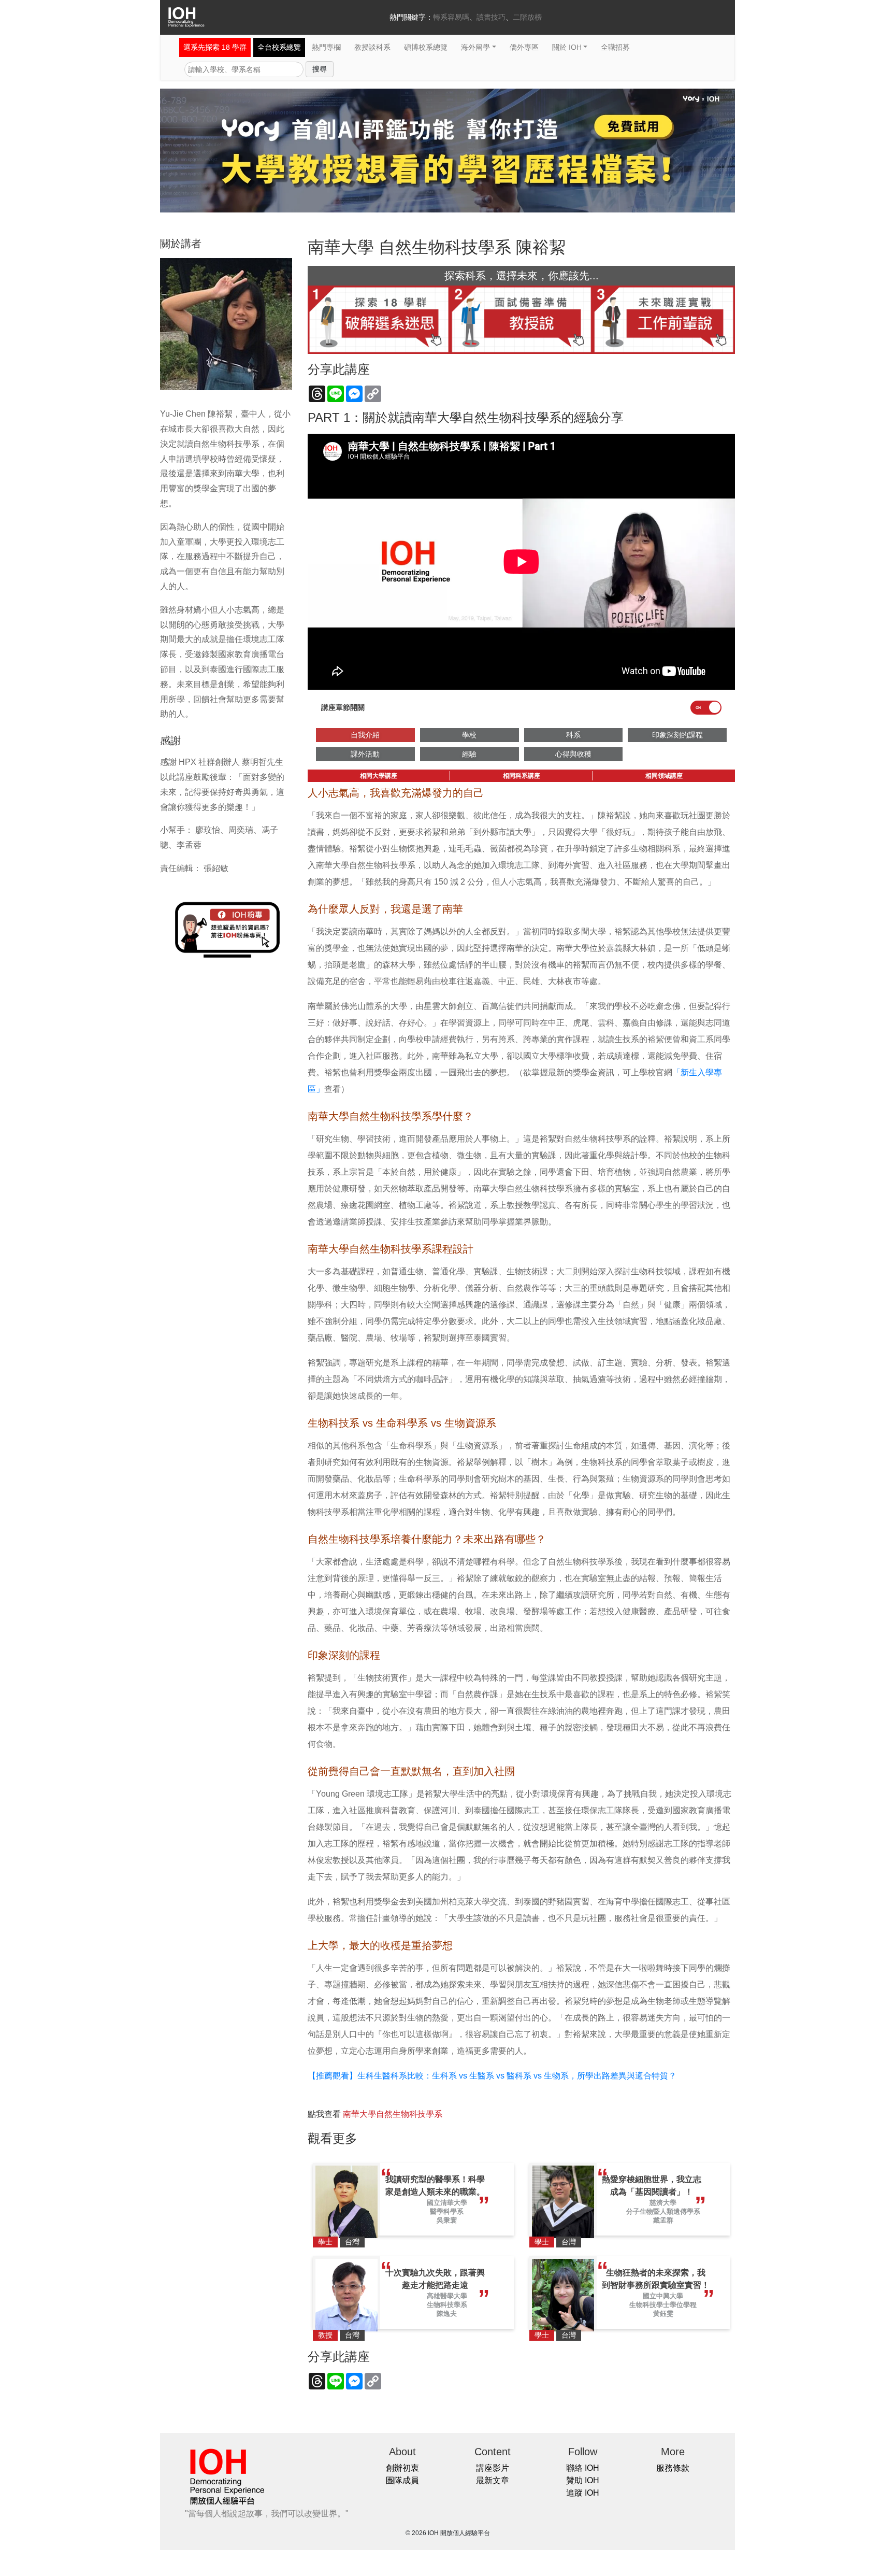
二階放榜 (527, 17)
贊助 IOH (583, 2480)
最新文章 (493, 2480)
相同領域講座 (664, 776)
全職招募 (615, 47)
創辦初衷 (402, 2468)
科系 (573, 735)
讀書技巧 (491, 17)
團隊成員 (402, 2480)
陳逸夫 (447, 2314)
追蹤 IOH (583, 2493)
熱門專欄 (326, 47)
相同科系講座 (522, 776)
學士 (325, 2242)
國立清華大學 (447, 2203)
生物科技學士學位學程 (663, 2305)
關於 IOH (567, 47)
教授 (325, 2335)
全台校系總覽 (279, 47)
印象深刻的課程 (677, 735)
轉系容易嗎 (451, 17)
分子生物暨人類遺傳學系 (663, 2211)
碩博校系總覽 (426, 47)
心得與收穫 (573, 754)
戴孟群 (663, 2220)
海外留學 (475, 47)
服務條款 (673, 2468)
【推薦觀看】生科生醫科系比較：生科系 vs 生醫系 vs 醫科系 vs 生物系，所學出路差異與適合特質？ (492, 2076)
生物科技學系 (447, 2305)
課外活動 (365, 754)
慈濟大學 (663, 2203)
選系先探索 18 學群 (215, 47)
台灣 (352, 2242)
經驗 (469, 754)
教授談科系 (372, 47)
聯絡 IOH (583, 2468)
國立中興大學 (663, 2296)
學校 (469, 735)
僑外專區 (524, 47)
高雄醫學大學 (447, 2296)
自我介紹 (365, 735)
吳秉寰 (447, 2220)
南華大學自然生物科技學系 (393, 2114)
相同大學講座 (379, 776)
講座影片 (493, 2468)
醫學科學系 (447, 2211)
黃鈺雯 (663, 2314)
